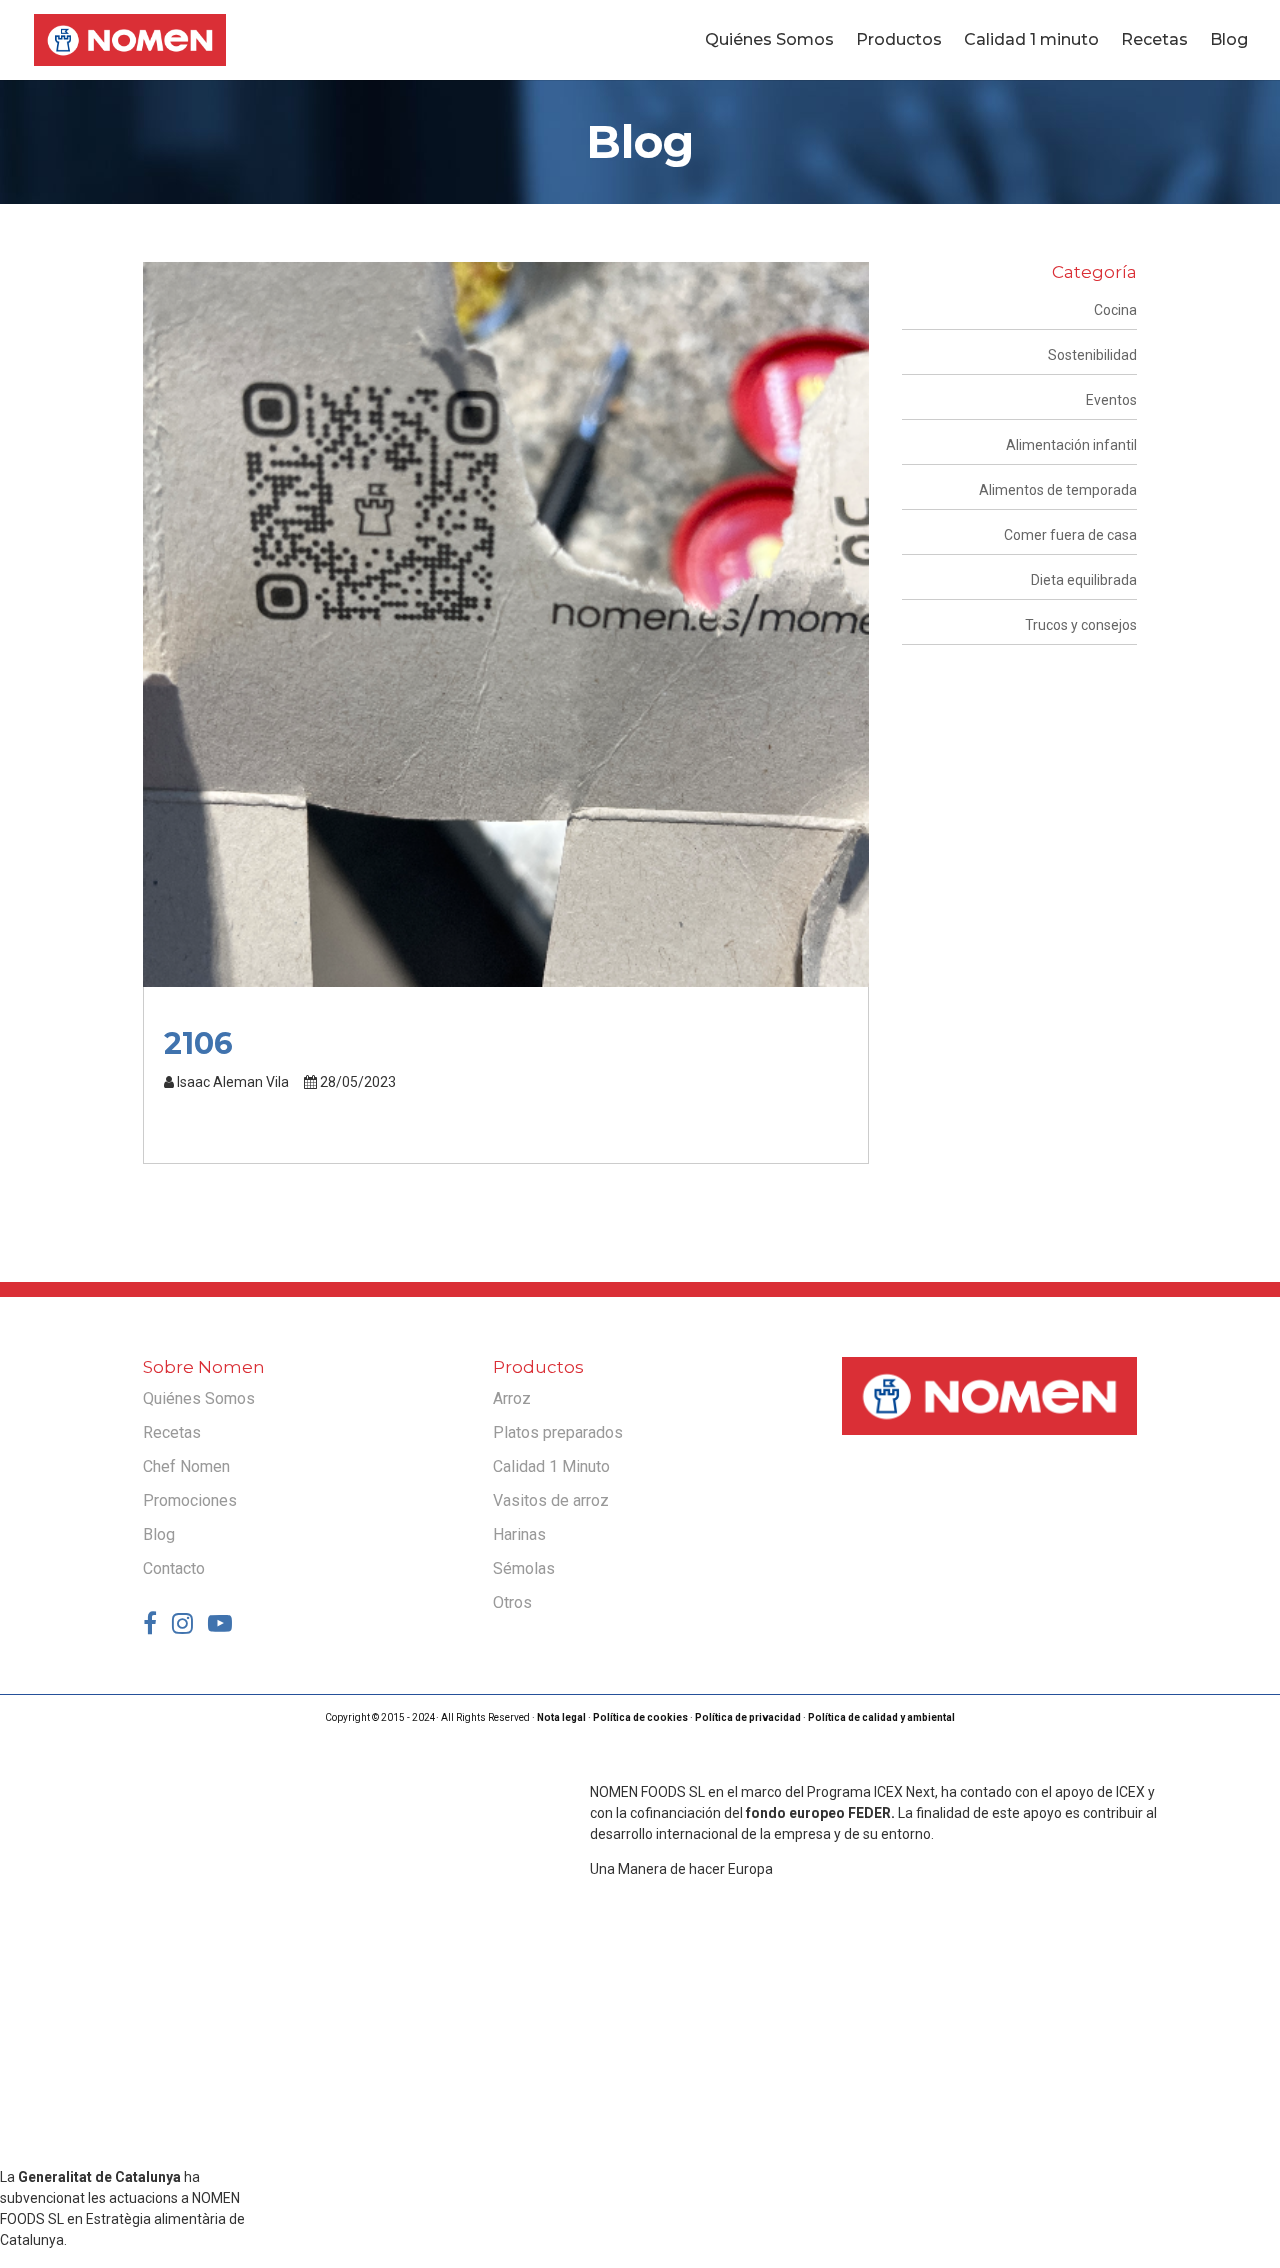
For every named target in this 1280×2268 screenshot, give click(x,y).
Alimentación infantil (1071, 445)
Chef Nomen (186, 1466)
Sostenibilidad (1092, 355)
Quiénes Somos (769, 41)
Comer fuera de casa (1070, 535)
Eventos (1111, 400)
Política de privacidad (748, 1717)
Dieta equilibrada (1084, 580)
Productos (899, 41)
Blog (1229, 41)
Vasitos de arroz (551, 1500)
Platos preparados (558, 1432)
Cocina (1115, 310)
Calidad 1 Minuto (551, 1466)
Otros (512, 1602)
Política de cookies (640, 1717)
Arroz (512, 1398)
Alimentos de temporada (1058, 490)
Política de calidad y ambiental (881, 1717)
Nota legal (561, 1717)
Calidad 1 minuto (1031, 41)
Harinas (519, 1534)
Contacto (174, 1568)
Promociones (190, 1500)
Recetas (1154, 41)
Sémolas (524, 1568)
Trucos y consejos (1081, 625)
